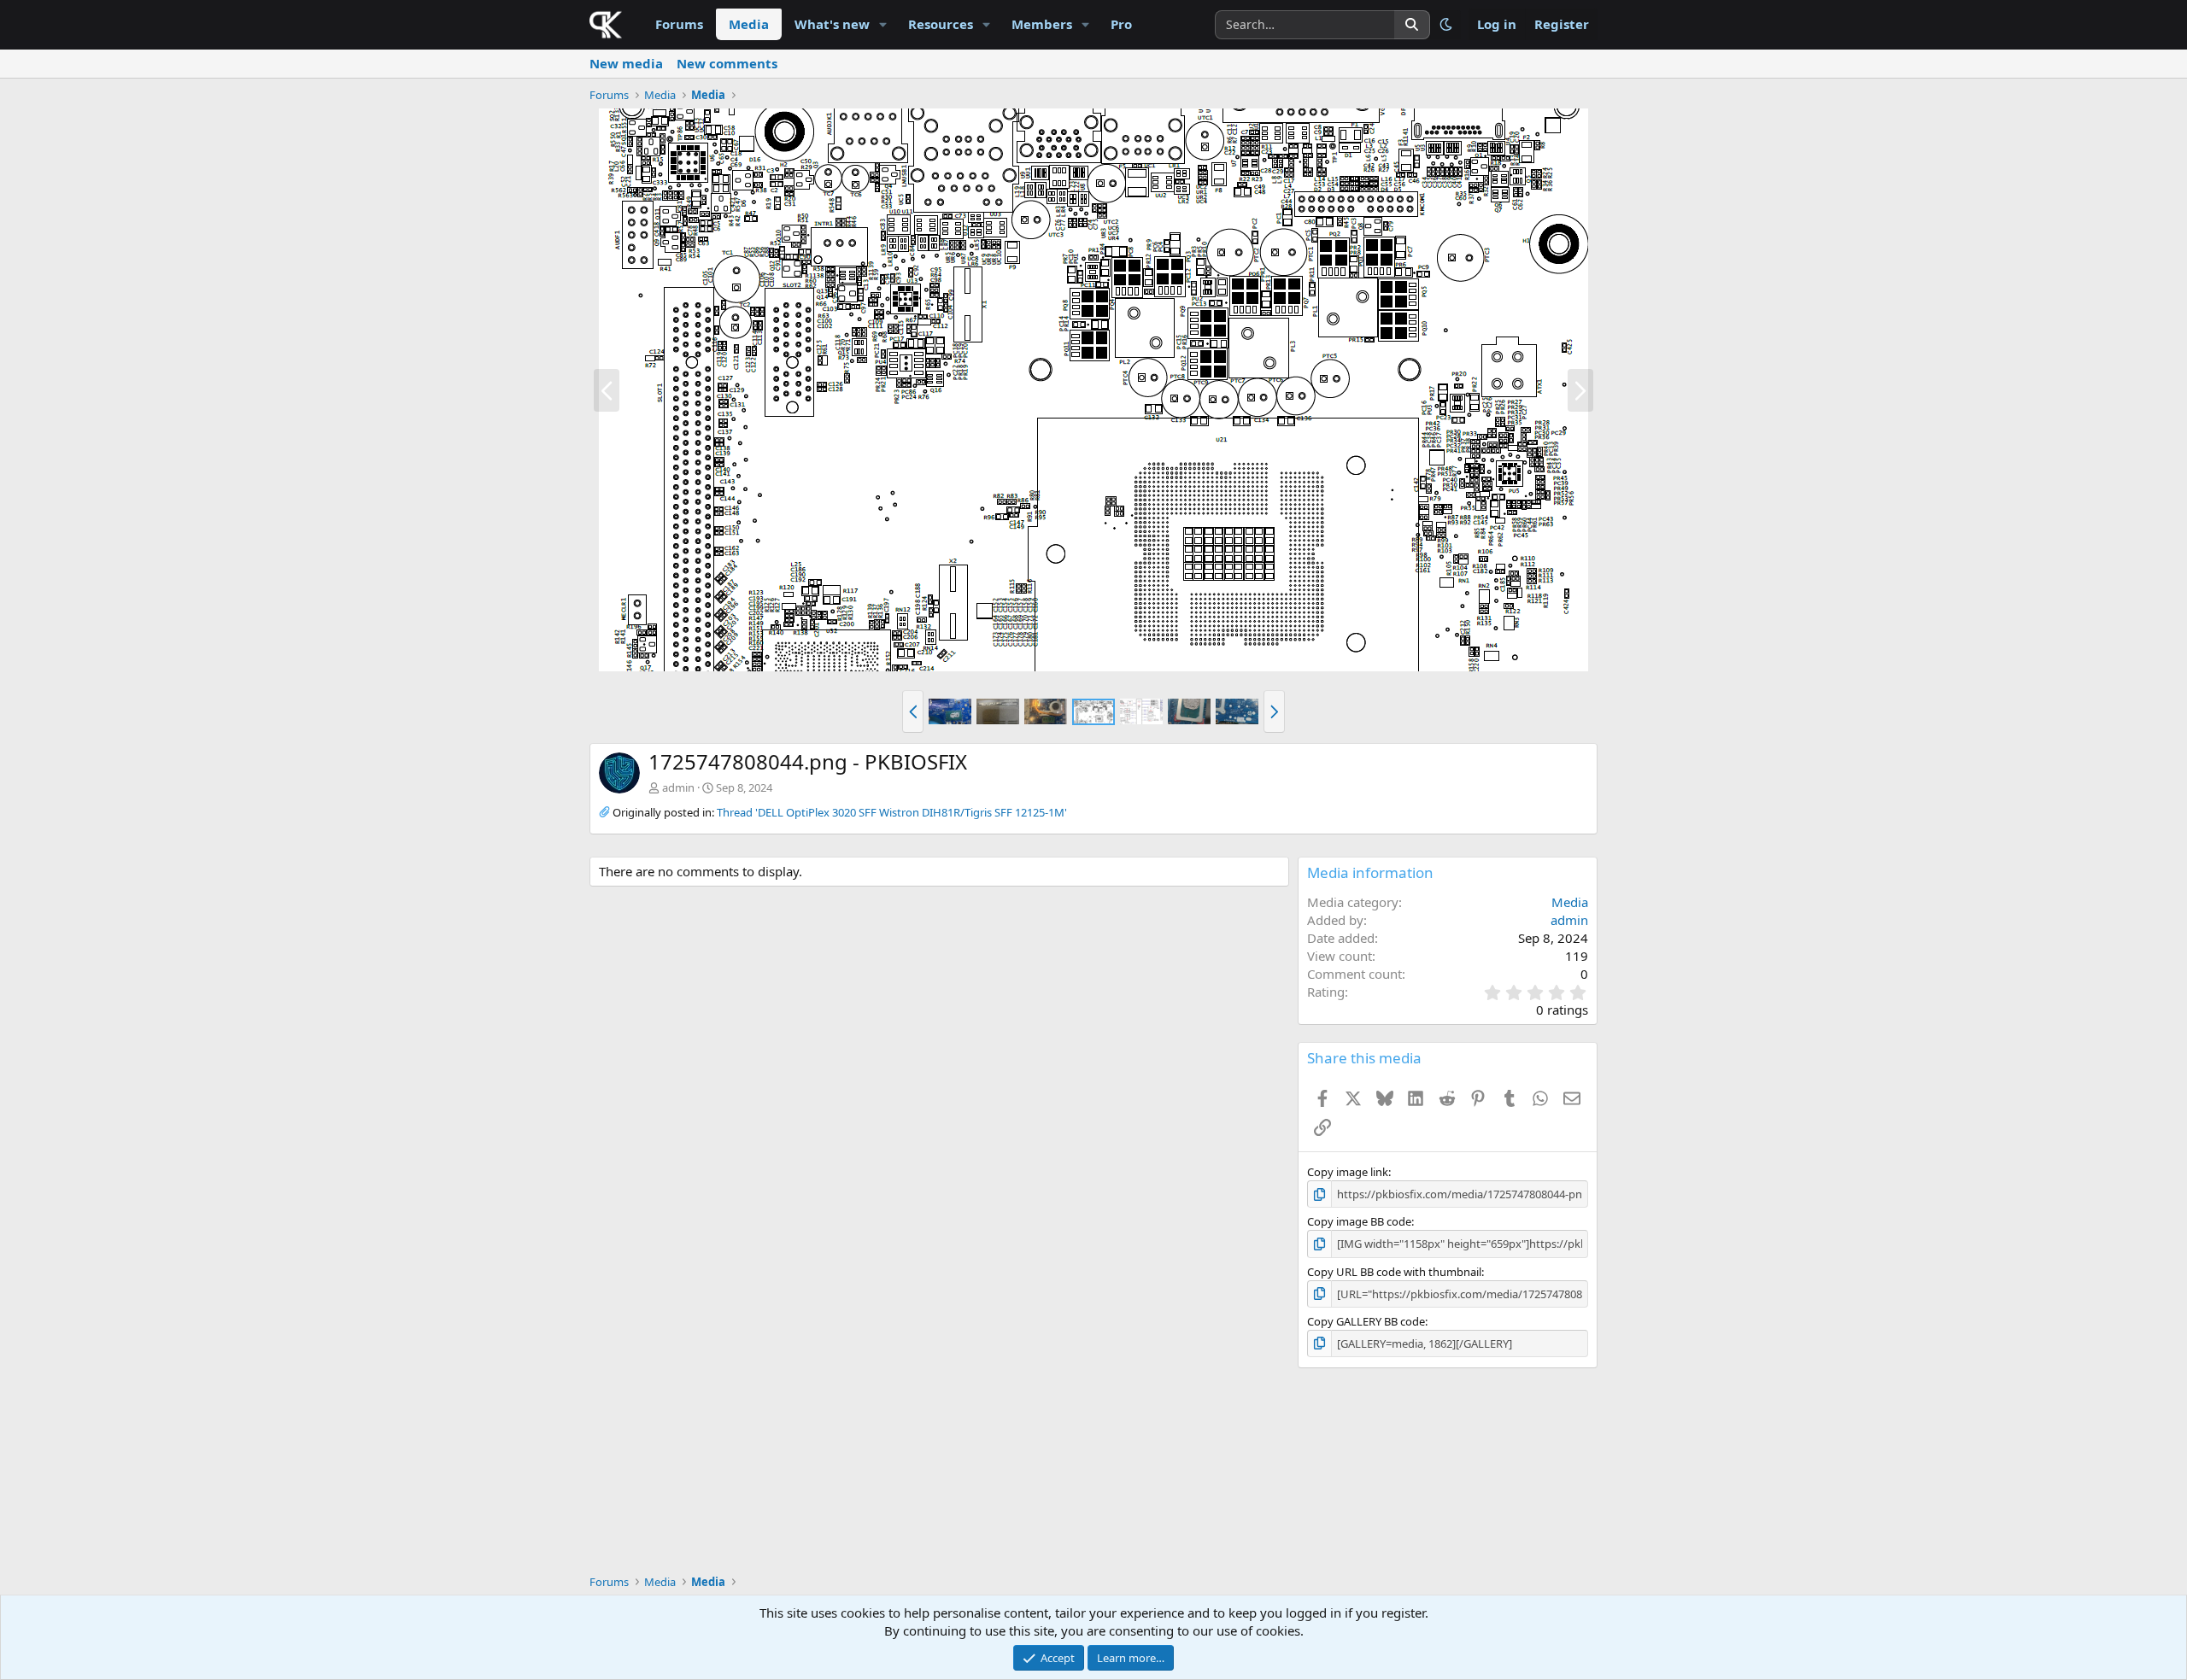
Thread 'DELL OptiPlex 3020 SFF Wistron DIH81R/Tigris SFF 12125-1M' (892, 812)
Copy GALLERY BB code (1366, 1321)
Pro (1121, 24)
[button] (883, 24)
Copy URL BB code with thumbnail (1394, 1272)
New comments (727, 63)
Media (749, 24)
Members (1042, 24)
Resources (941, 24)
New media (626, 63)
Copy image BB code (1359, 1221)
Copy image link (1348, 1172)
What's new (832, 24)
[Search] (1412, 25)
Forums (679, 24)
